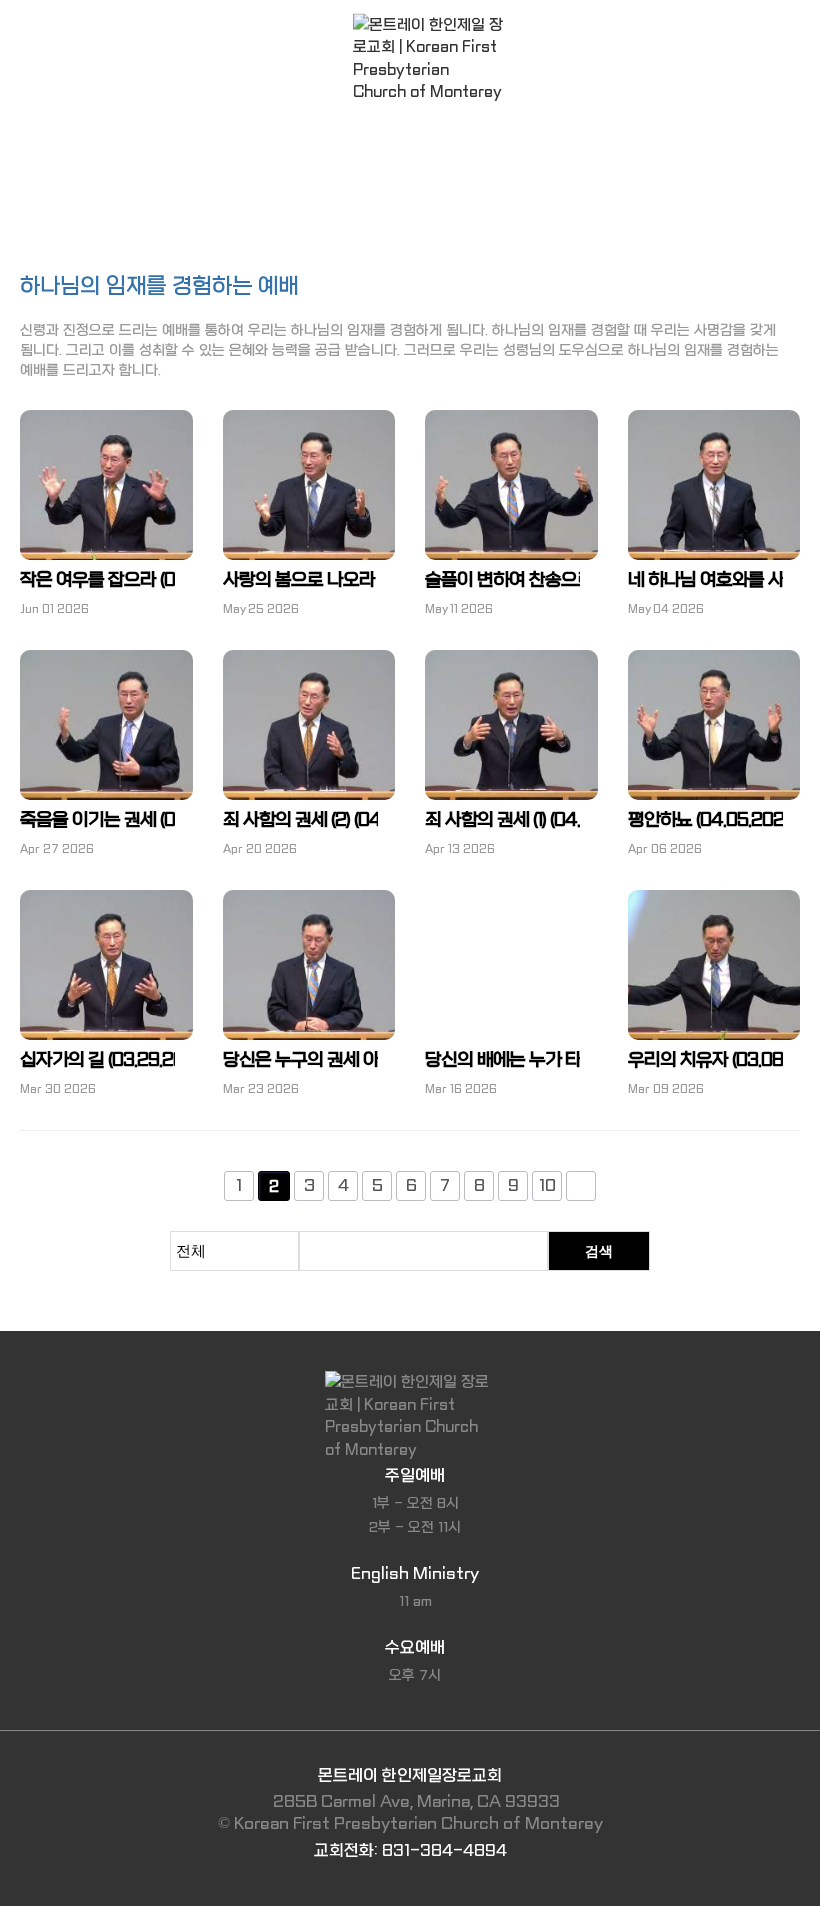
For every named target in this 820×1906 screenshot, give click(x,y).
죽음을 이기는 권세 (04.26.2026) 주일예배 (97, 820)
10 (547, 1185)
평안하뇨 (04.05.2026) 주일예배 (705, 820)
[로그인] (37, 30)
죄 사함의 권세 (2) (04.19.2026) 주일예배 (300, 820)
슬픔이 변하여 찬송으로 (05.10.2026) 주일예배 (502, 580)
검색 (599, 1251)
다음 (581, 1186)
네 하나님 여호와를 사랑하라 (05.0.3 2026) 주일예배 (705, 580)
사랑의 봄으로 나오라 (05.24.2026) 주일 (300, 580)
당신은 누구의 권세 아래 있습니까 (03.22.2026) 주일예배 (300, 1060)
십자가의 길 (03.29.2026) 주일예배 (97, 1060)
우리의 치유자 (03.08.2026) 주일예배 (705, 1060)
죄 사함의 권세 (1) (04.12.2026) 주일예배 (502, 820)
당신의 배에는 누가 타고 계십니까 (502, 1060)
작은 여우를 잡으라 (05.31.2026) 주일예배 (97, 580)
